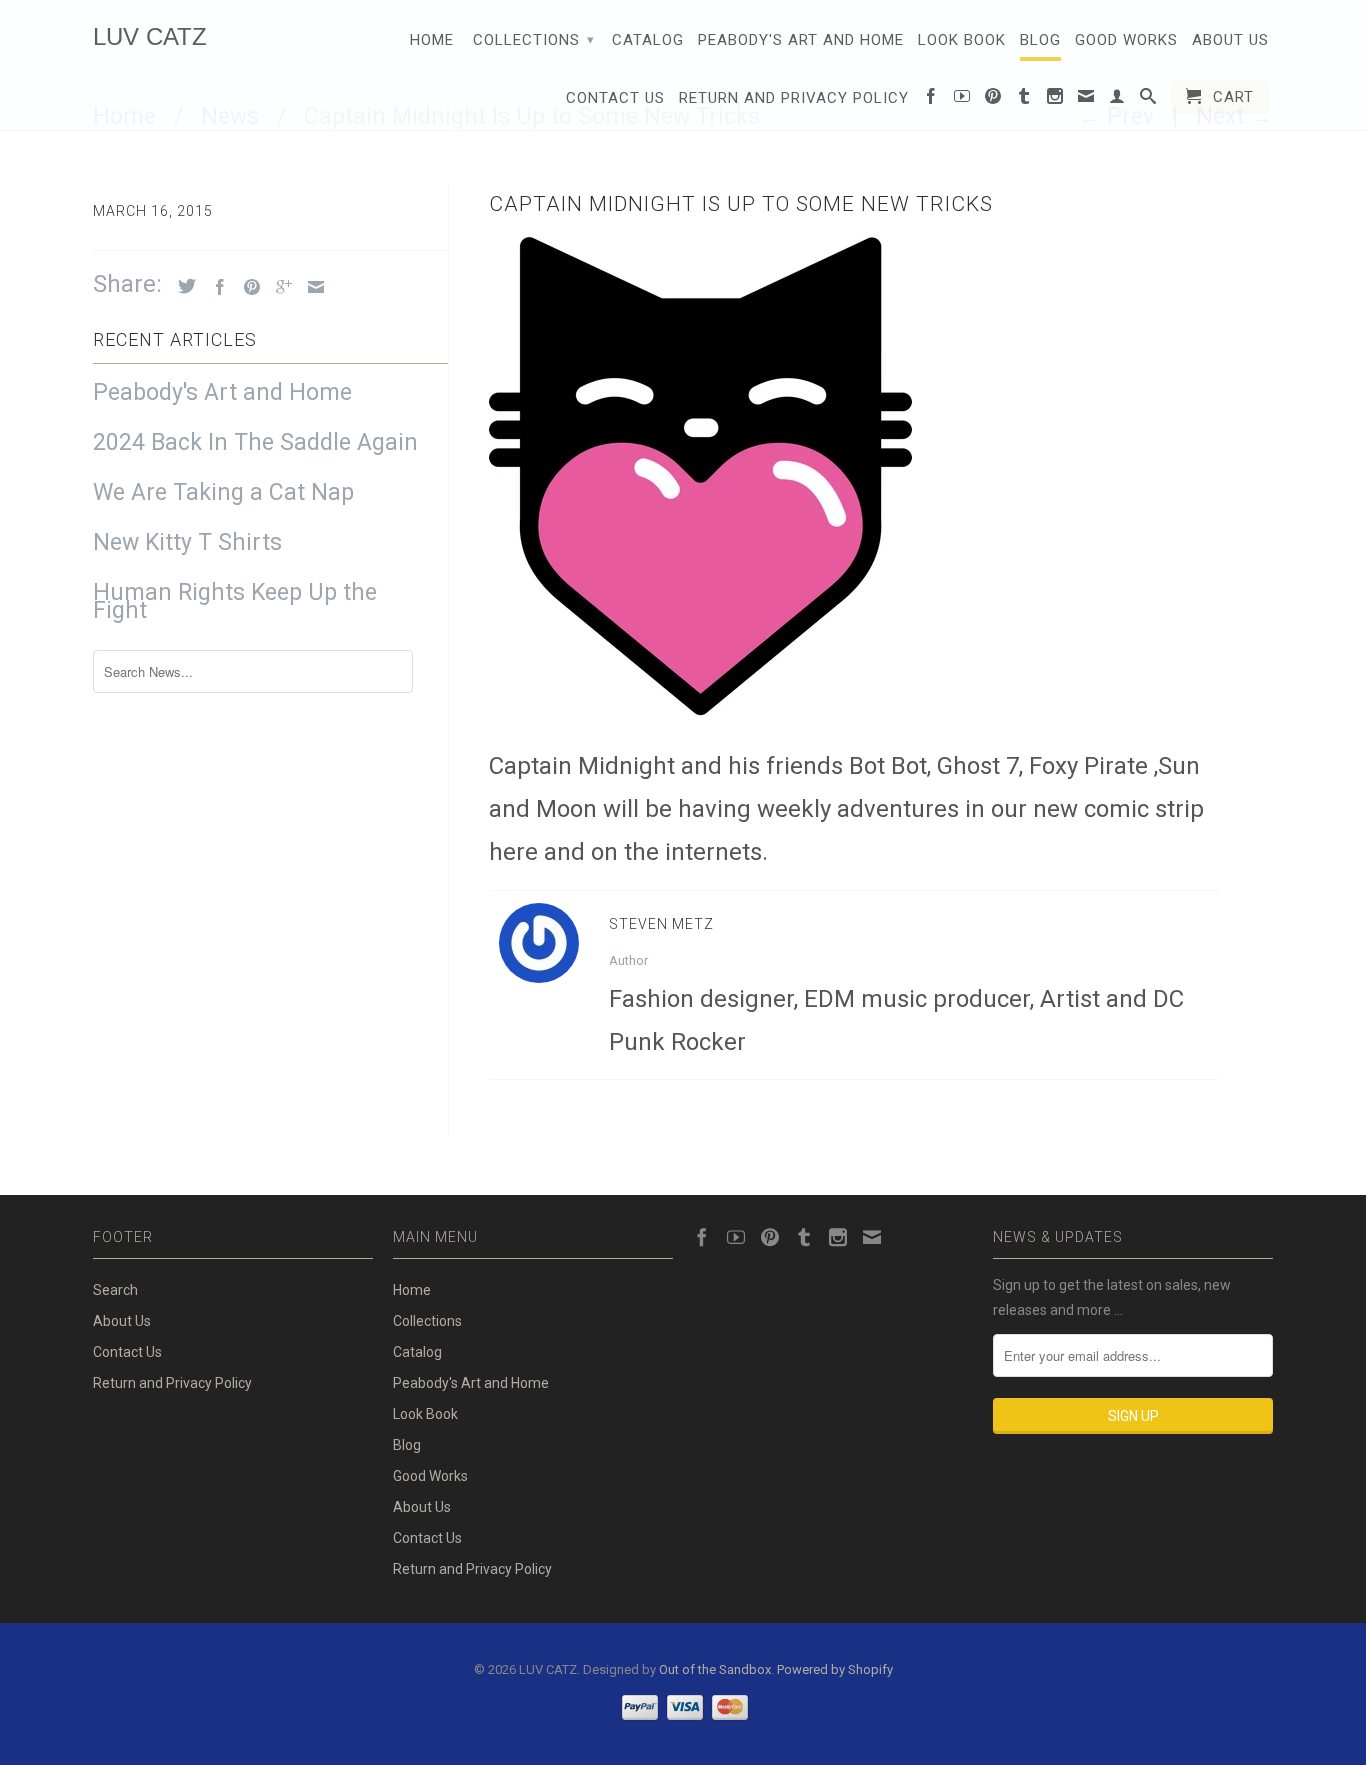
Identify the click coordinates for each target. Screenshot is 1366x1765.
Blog (1040, 40)
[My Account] (1117, 100)
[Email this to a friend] (311, 287)
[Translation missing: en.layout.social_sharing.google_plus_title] (279, 287)
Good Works (1126, 40)
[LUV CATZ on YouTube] (962, 100)
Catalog (648, 40)
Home (432, 40)
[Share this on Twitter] (182, 286)
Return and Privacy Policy (794, 98)
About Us (1230, 40)
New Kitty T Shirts (187, 543)
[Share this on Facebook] (215, 287)
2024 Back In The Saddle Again (255, 443)
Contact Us (615, 98)
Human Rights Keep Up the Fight (235, 602)
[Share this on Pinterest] (247, 287)
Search (115, 1290)
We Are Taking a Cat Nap (223, 493)
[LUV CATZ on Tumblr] (1024, 100)
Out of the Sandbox (715, 1669)
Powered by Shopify (835, 1669)
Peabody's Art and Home (801, 40)
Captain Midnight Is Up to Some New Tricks (741, 204)
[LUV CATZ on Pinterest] (993, 100)
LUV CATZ (150, 36)
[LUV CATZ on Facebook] (931, 100)
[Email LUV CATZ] (1086, 100)
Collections (534, 40)
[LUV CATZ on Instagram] (1055, 100)
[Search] (1148, 100)
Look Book (962, 40)
